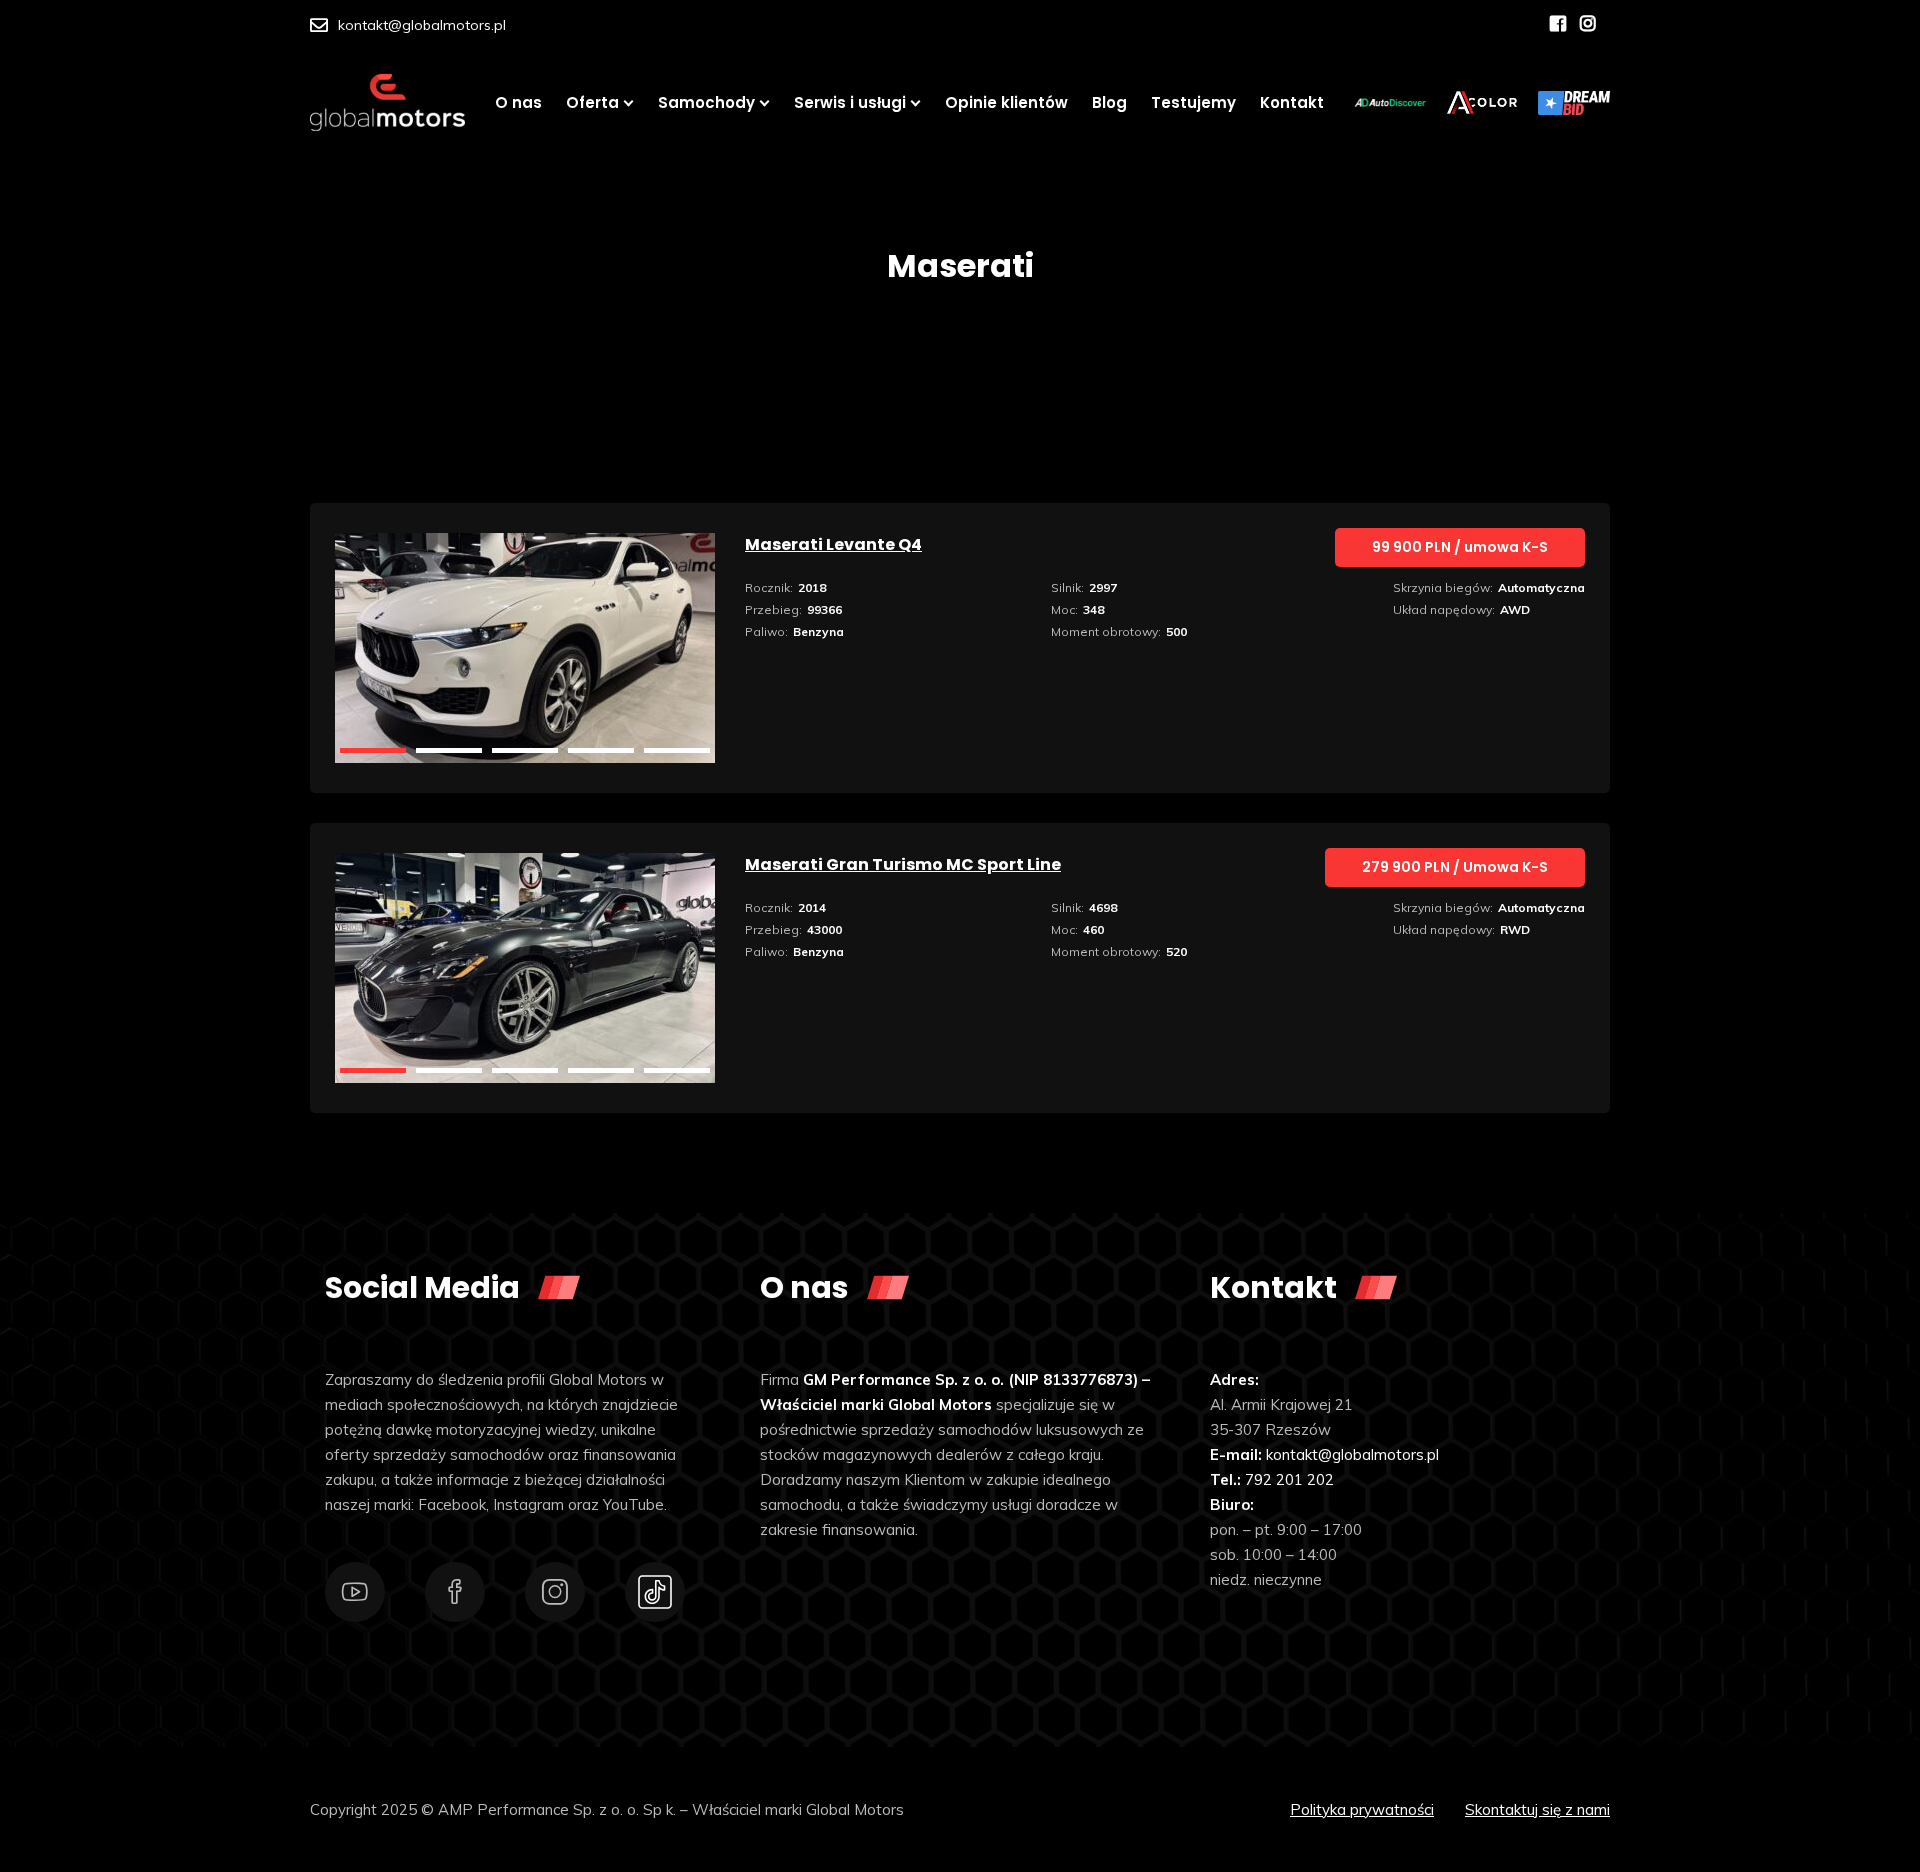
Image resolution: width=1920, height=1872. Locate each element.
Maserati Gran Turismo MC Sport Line (903, 864)
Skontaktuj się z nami (1537, 1809)
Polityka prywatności (1362, 1809)
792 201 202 (1289, 1479)
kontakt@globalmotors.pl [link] (1352, 1454)
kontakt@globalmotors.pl (422, 25)
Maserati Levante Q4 (833, 544)
